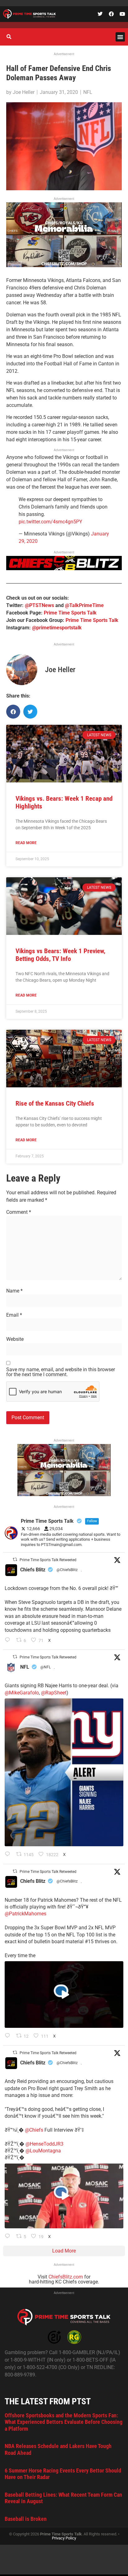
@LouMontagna (43, 2151)
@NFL (46, 1667)
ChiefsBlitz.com (66, 2277)
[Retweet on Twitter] (15, 1559)
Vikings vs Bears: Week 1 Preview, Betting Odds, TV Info (60, 955)
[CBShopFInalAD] (64, 265)
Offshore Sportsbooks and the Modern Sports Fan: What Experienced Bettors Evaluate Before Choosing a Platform (64, 2422)
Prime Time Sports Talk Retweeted (48, 1560)
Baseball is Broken (26, 2519)
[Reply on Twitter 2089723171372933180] (9, 2036)
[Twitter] (100, 14)
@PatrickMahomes (25, 1914)
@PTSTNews (39, 605)
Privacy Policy (64, 2538)
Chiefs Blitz (33, 1570)
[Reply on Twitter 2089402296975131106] (9, 2237)
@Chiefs (34, 2130)
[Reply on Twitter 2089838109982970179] (9, 1640)
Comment (19, 1212)
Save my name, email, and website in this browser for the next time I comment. (61, 1372)
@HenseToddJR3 (44, 2144)
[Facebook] (111, 14)
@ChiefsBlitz (67, 1570)
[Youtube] (122, 14)
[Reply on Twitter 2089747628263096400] (9, 1855)
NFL (88, 92)
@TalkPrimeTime (84, 605)
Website (15, 1339)
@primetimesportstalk (57, 628)
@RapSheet (54, 1693)
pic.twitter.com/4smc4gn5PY (50, 522)
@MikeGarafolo (22, 1693)
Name (14, 1291)
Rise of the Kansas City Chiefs (55, 1103)
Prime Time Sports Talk (70, 613)
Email (14, 1315)
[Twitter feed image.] (64, 1772)
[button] (120, 37)
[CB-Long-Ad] (64, 568)
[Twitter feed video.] (64, 1995)
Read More (26, 843)
